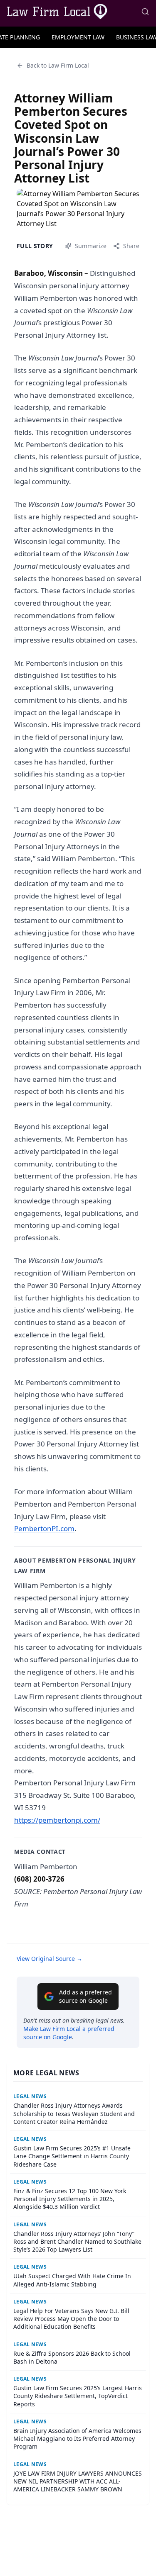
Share (131, 246)
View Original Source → (50, 1959)
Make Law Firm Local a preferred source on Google (69, 2033)
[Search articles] (145, 12)
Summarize (91, 246)
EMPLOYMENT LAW (78, 37)
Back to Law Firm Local (58, 65)
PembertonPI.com (44, 1528)
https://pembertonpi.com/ (57, 1820)
